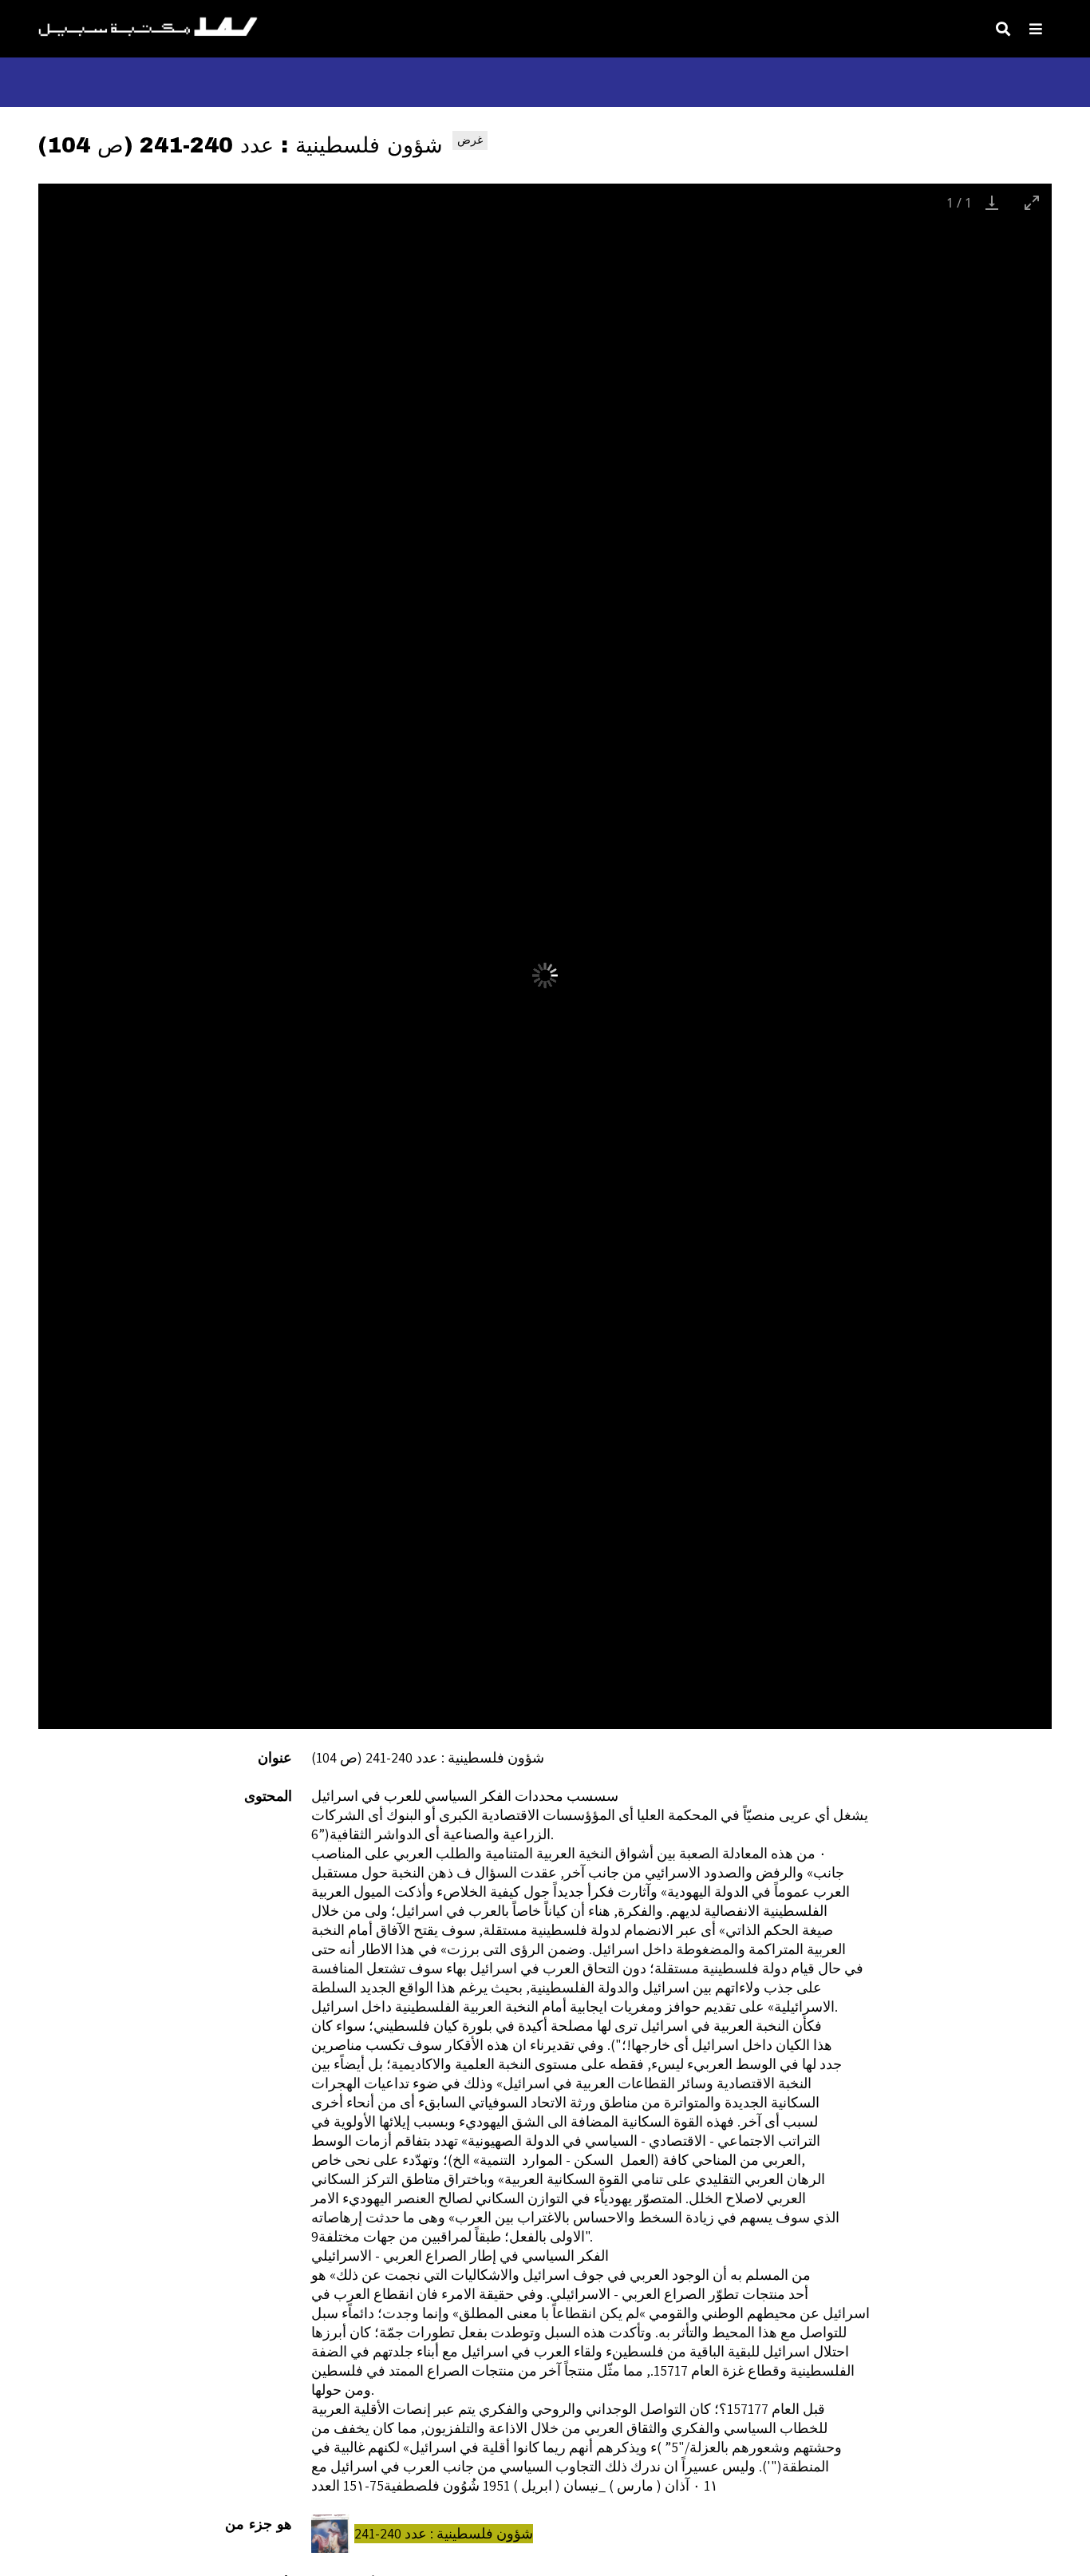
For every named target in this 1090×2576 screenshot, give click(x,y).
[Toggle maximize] (1032, 202)
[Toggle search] (1003, 29)
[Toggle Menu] (1036, 29)
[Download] (992, 202)
